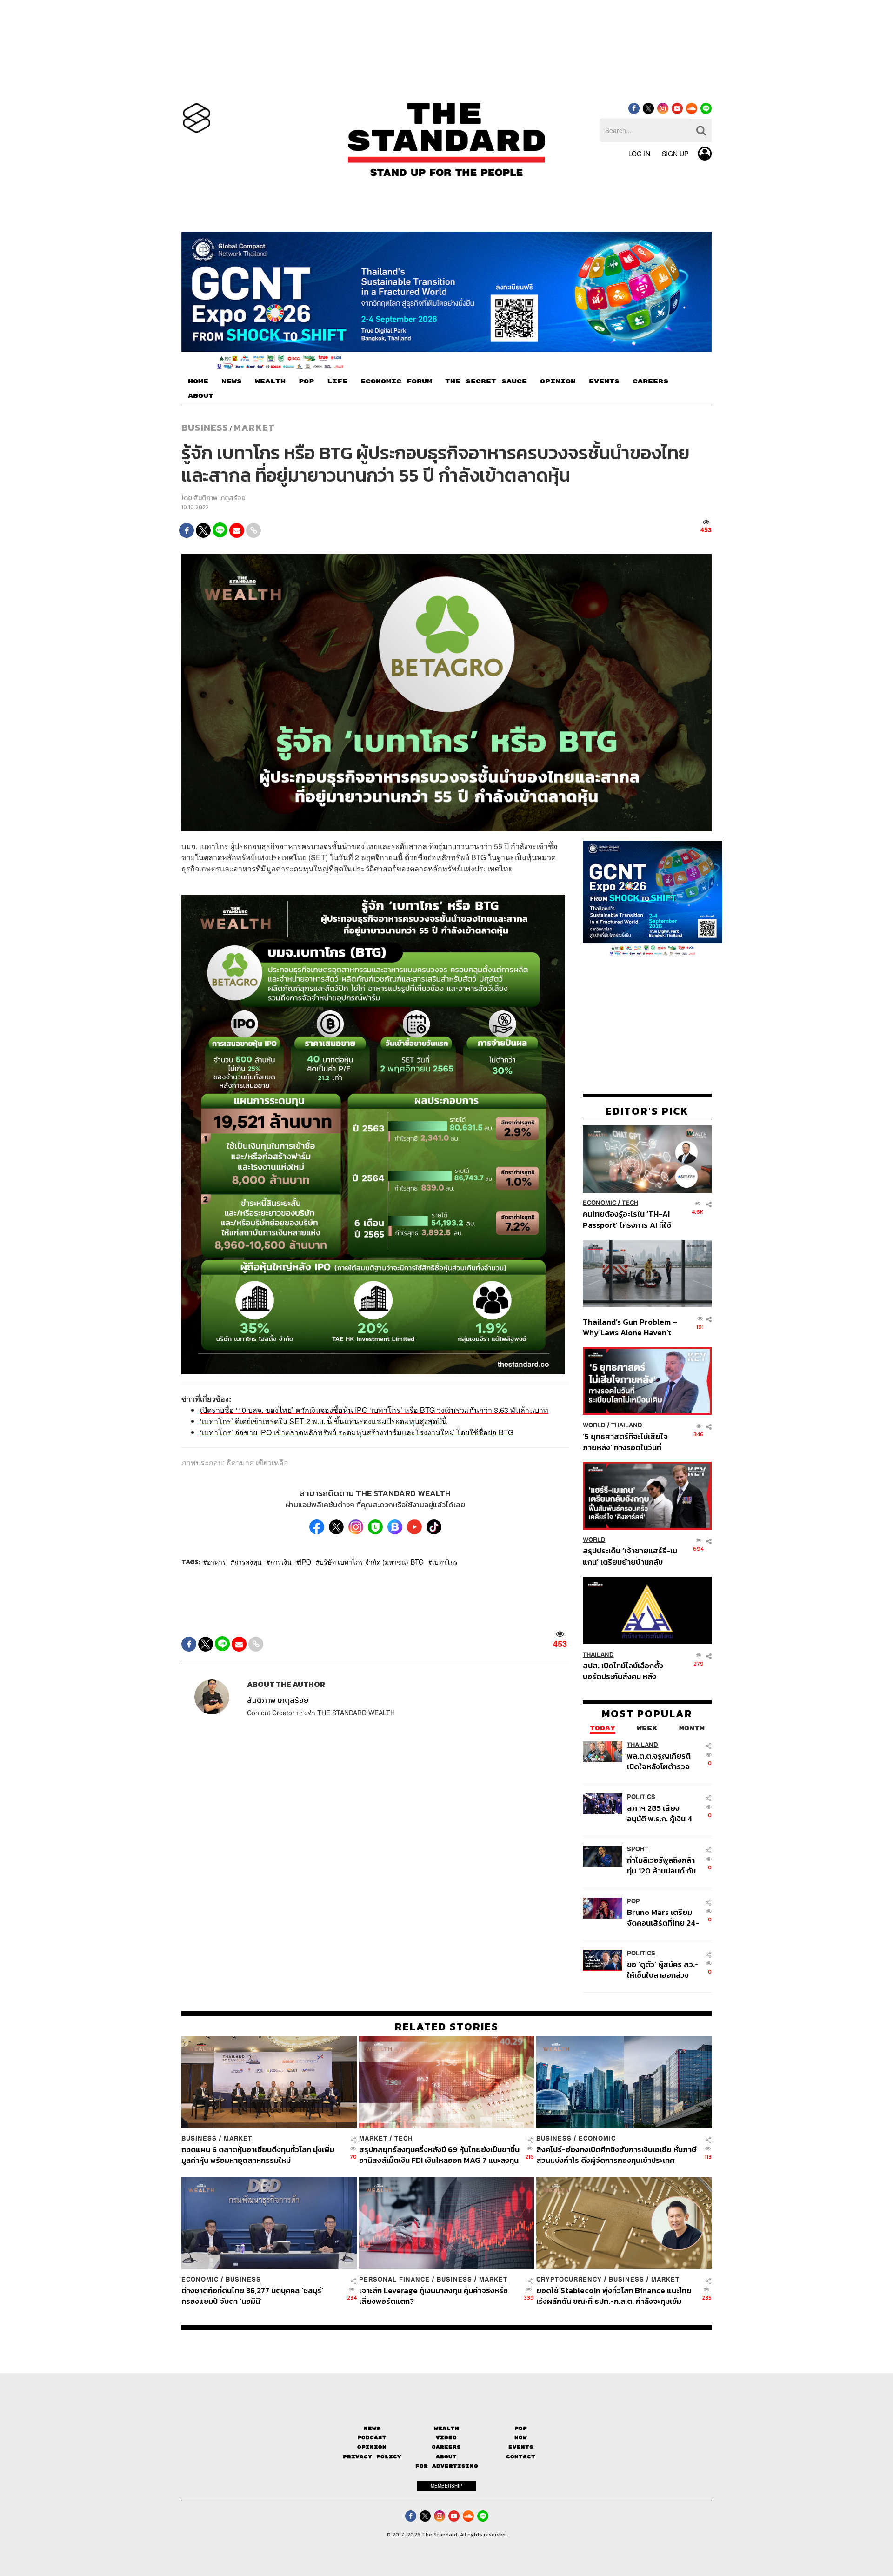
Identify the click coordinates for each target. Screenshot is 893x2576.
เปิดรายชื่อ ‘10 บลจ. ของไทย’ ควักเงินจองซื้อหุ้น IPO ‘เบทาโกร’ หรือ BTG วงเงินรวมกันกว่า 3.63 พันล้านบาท (374, 1410)
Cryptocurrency (569, 2279)
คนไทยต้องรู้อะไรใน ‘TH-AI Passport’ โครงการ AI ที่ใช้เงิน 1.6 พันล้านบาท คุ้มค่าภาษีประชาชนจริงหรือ (630, 1220)
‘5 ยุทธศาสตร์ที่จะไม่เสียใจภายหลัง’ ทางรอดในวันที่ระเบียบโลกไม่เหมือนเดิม (625, 1442)
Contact (521, 2457)
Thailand (627, 1425)
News (372, 2428)
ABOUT (201, 396)
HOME (198, 381)
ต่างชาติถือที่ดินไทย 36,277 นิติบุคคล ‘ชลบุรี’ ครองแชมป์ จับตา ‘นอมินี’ (252, 2296)
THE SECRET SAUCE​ (486, 381)
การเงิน (281, 1562)
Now (521, 2438)
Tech (630, 1203)
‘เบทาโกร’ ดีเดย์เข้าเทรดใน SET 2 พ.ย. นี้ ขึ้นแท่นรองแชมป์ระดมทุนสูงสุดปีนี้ (323, 1421)
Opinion (372, 2447)
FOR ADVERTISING (447, 2466)
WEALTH (270, 381)
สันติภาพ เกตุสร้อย (220, 498)
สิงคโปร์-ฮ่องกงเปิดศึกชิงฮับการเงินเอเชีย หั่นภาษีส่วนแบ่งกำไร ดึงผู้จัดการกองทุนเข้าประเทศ (616, 2155)
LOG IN (639, 154)
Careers (446, 2447)
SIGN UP (675, 154)
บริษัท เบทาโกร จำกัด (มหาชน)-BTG (372, 1562)
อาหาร (217, 1562)
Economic (600, 1203)
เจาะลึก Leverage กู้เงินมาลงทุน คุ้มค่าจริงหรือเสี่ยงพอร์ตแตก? (433, 2296)
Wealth (446, 2428)
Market (254, 428)
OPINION (558, 381)
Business (205, 428)
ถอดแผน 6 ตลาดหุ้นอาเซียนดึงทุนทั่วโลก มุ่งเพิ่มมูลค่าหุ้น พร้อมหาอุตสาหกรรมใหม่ (258, 2155)
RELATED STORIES (447, 2027)
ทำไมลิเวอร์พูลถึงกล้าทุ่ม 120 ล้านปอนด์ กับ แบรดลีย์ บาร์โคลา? (661, 1865)
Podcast (372, 2438)
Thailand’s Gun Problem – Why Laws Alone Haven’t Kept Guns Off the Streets (630, 1327)
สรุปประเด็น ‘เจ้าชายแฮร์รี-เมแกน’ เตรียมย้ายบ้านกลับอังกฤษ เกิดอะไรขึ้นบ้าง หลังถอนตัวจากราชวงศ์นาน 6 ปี (630, 1556)
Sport (637, 1849)
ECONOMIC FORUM (396, 381)
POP (306, 381)
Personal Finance (394, 2279)
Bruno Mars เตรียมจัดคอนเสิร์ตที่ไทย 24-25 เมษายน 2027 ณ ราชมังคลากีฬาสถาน (663, 1917)
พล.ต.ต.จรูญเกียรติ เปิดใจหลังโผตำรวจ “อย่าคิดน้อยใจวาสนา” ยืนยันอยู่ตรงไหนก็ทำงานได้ (663, 1761)
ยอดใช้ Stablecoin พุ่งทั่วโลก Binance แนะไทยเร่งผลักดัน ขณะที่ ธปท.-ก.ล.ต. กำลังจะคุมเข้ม (614, 2296)
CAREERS (650, 381)
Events (521, 2447)
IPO (306, 1562)
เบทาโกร (445, 1562)
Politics (641, 1797)
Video (446, 2438)
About (446, 2457)
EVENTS (604, 381)
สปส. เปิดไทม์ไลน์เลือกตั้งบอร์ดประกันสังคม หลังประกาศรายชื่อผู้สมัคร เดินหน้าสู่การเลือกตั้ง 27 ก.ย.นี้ (626, 1671)
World (594, 1425)
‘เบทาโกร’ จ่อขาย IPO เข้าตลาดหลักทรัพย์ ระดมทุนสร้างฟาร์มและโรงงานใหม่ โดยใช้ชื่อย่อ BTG (357, 1432)
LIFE (337, 381)
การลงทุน (248, 1562)
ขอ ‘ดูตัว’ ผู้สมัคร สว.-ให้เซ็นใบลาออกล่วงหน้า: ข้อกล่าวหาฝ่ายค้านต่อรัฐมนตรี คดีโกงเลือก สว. (663, 1970)
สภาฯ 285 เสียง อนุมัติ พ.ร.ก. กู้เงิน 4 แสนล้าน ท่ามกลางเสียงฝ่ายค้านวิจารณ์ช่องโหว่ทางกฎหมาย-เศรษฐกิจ (662, 1813)
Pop (521, 2428)
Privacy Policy (372, 2457)
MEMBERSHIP (446, 2486)
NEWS (232, 381)
